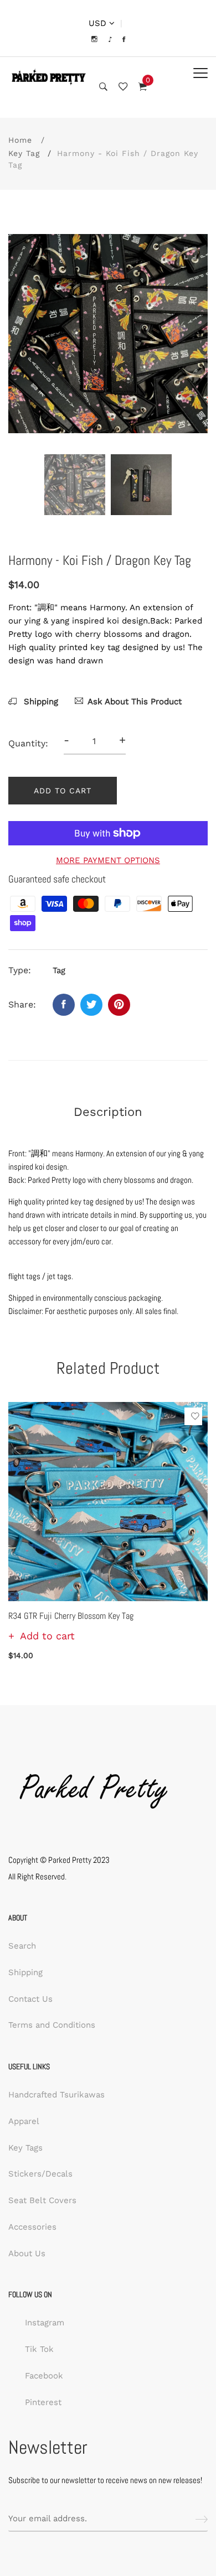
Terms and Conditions (52, 2025)
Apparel (24, 2121)
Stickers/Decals (40, 2174)
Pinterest (43, 2402)
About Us (27, 2253)
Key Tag (24, 153)
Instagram (45, 2323)
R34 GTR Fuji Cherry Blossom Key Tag (71, 1616)
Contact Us (30, 1999)
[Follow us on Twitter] (91, 1005)
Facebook (44, 2376)
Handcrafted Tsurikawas (56, 2095)
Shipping (40, 702)
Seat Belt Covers (42, 2200)
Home (20, 140)
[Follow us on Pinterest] (119, 1005)
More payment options (108, 860)
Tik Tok (39, 2349)
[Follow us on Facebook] (64, 1005)
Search (22, 1946)
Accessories (32, 2227)
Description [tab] (108, 1112)
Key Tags (25, 2148)
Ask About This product (135, 702)
